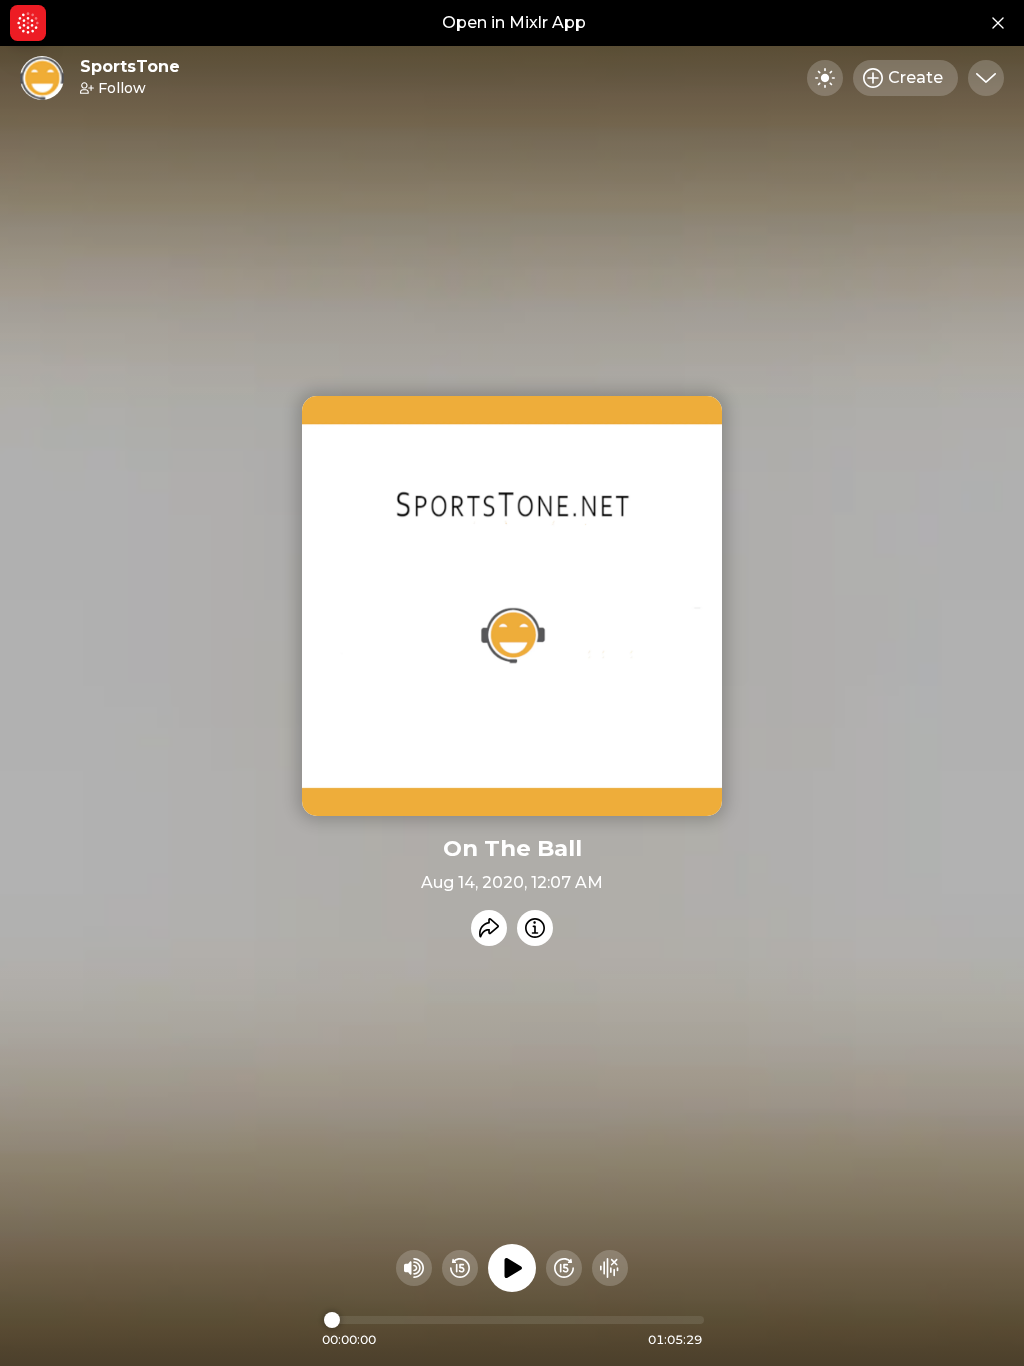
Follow (122, 88)
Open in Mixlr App (514, 22)
